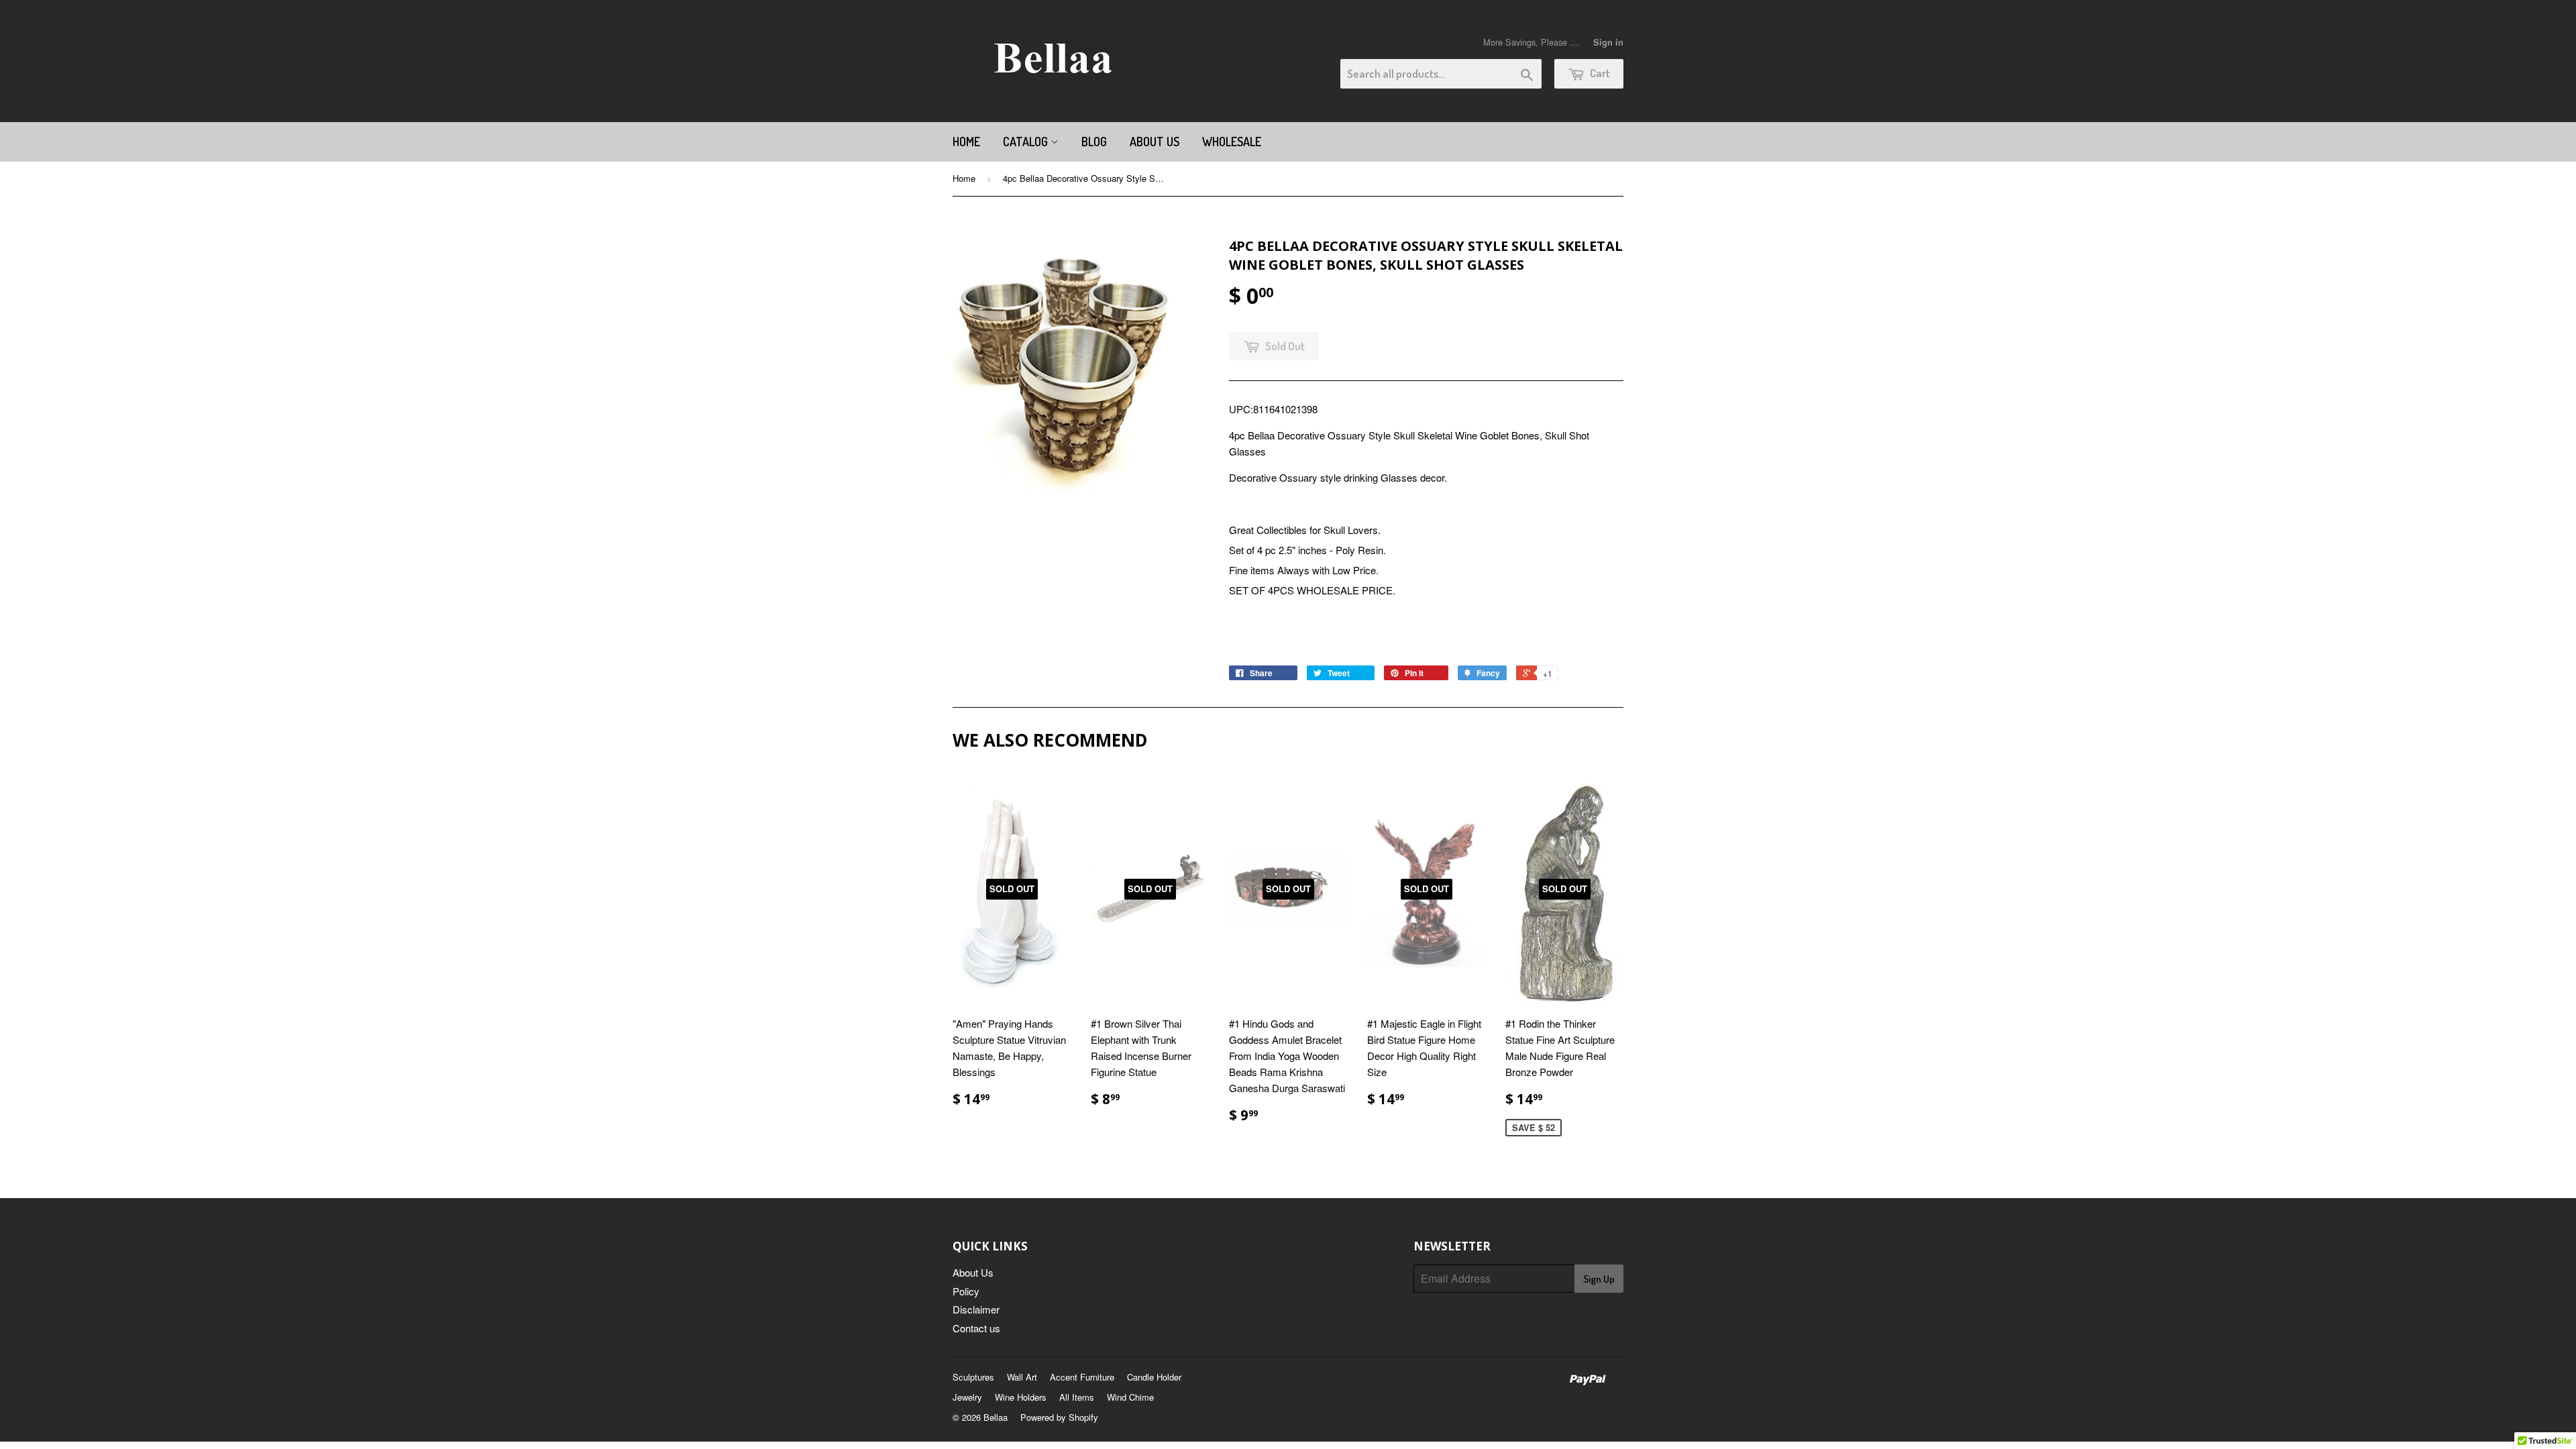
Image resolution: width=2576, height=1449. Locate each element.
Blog (1094, 142)
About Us (1155, 142)
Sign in (1608, 42)
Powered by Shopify (1059, 1417)
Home (966, 142)
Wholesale (1232, 142)
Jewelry (967, 1397)
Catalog (1027, 142)
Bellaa (996, 1417)
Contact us (976, 1328)
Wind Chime (1130, 1397)
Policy (966, 1291)
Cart (1599, 73)
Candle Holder (1154, 1377)
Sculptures (973, 1377)
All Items (1077, 1397)
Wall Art (1022, 1377)
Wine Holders (1021, 1397)
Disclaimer (976, 1309)
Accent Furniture (1082, 1377)
